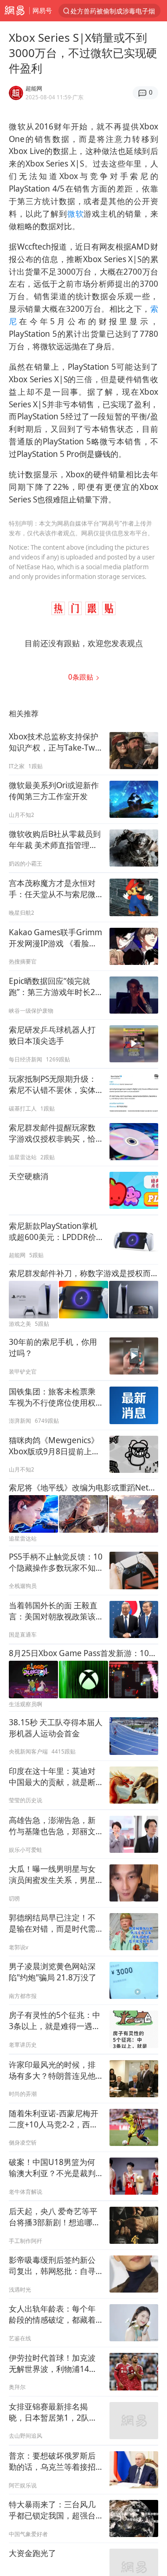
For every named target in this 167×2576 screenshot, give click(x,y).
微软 (76, 214)
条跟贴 (82, 677)
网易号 (42, 10)
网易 (15, 11)
